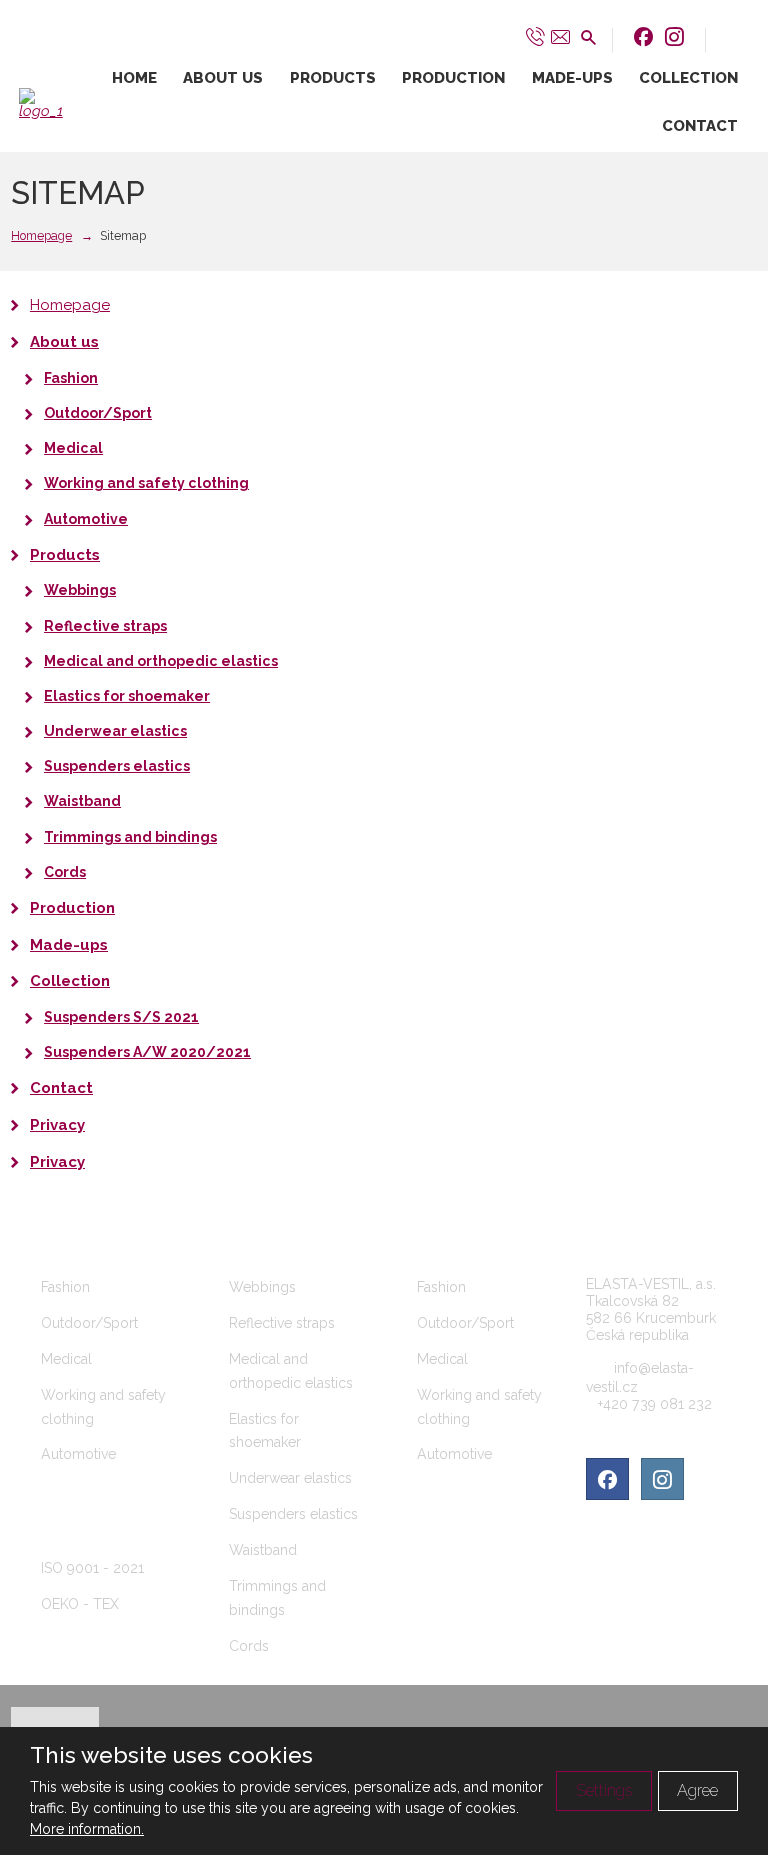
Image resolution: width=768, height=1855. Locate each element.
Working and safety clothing (146, 483)
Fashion (71, 378)
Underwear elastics (115, 731)
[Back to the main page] (45, 103)
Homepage (70, 305)
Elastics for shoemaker (127, 696)
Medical (73, 448)
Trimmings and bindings (130, 837)
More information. (87, 1829)
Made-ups (572, 78)
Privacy (57, 1125)
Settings (604, 1790)
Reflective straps (105, 626)
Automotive (86, 519)
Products (333, 78)
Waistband (82, 801)
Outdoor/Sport (98, 413)
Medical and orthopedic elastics (161, 661)
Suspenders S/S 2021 (121, 1017)
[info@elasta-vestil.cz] (560, 36)
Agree (697, 1790)
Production (453, 78)
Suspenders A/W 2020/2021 (147, 1052)
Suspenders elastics (117, 766)
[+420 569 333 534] (535, 36)
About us (223, 78)
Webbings (80, 590)
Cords (65, 872)
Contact (700, 126)
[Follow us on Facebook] (643, 36)
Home (134, 78)
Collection (688, 78)
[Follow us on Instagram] (674, 36)
